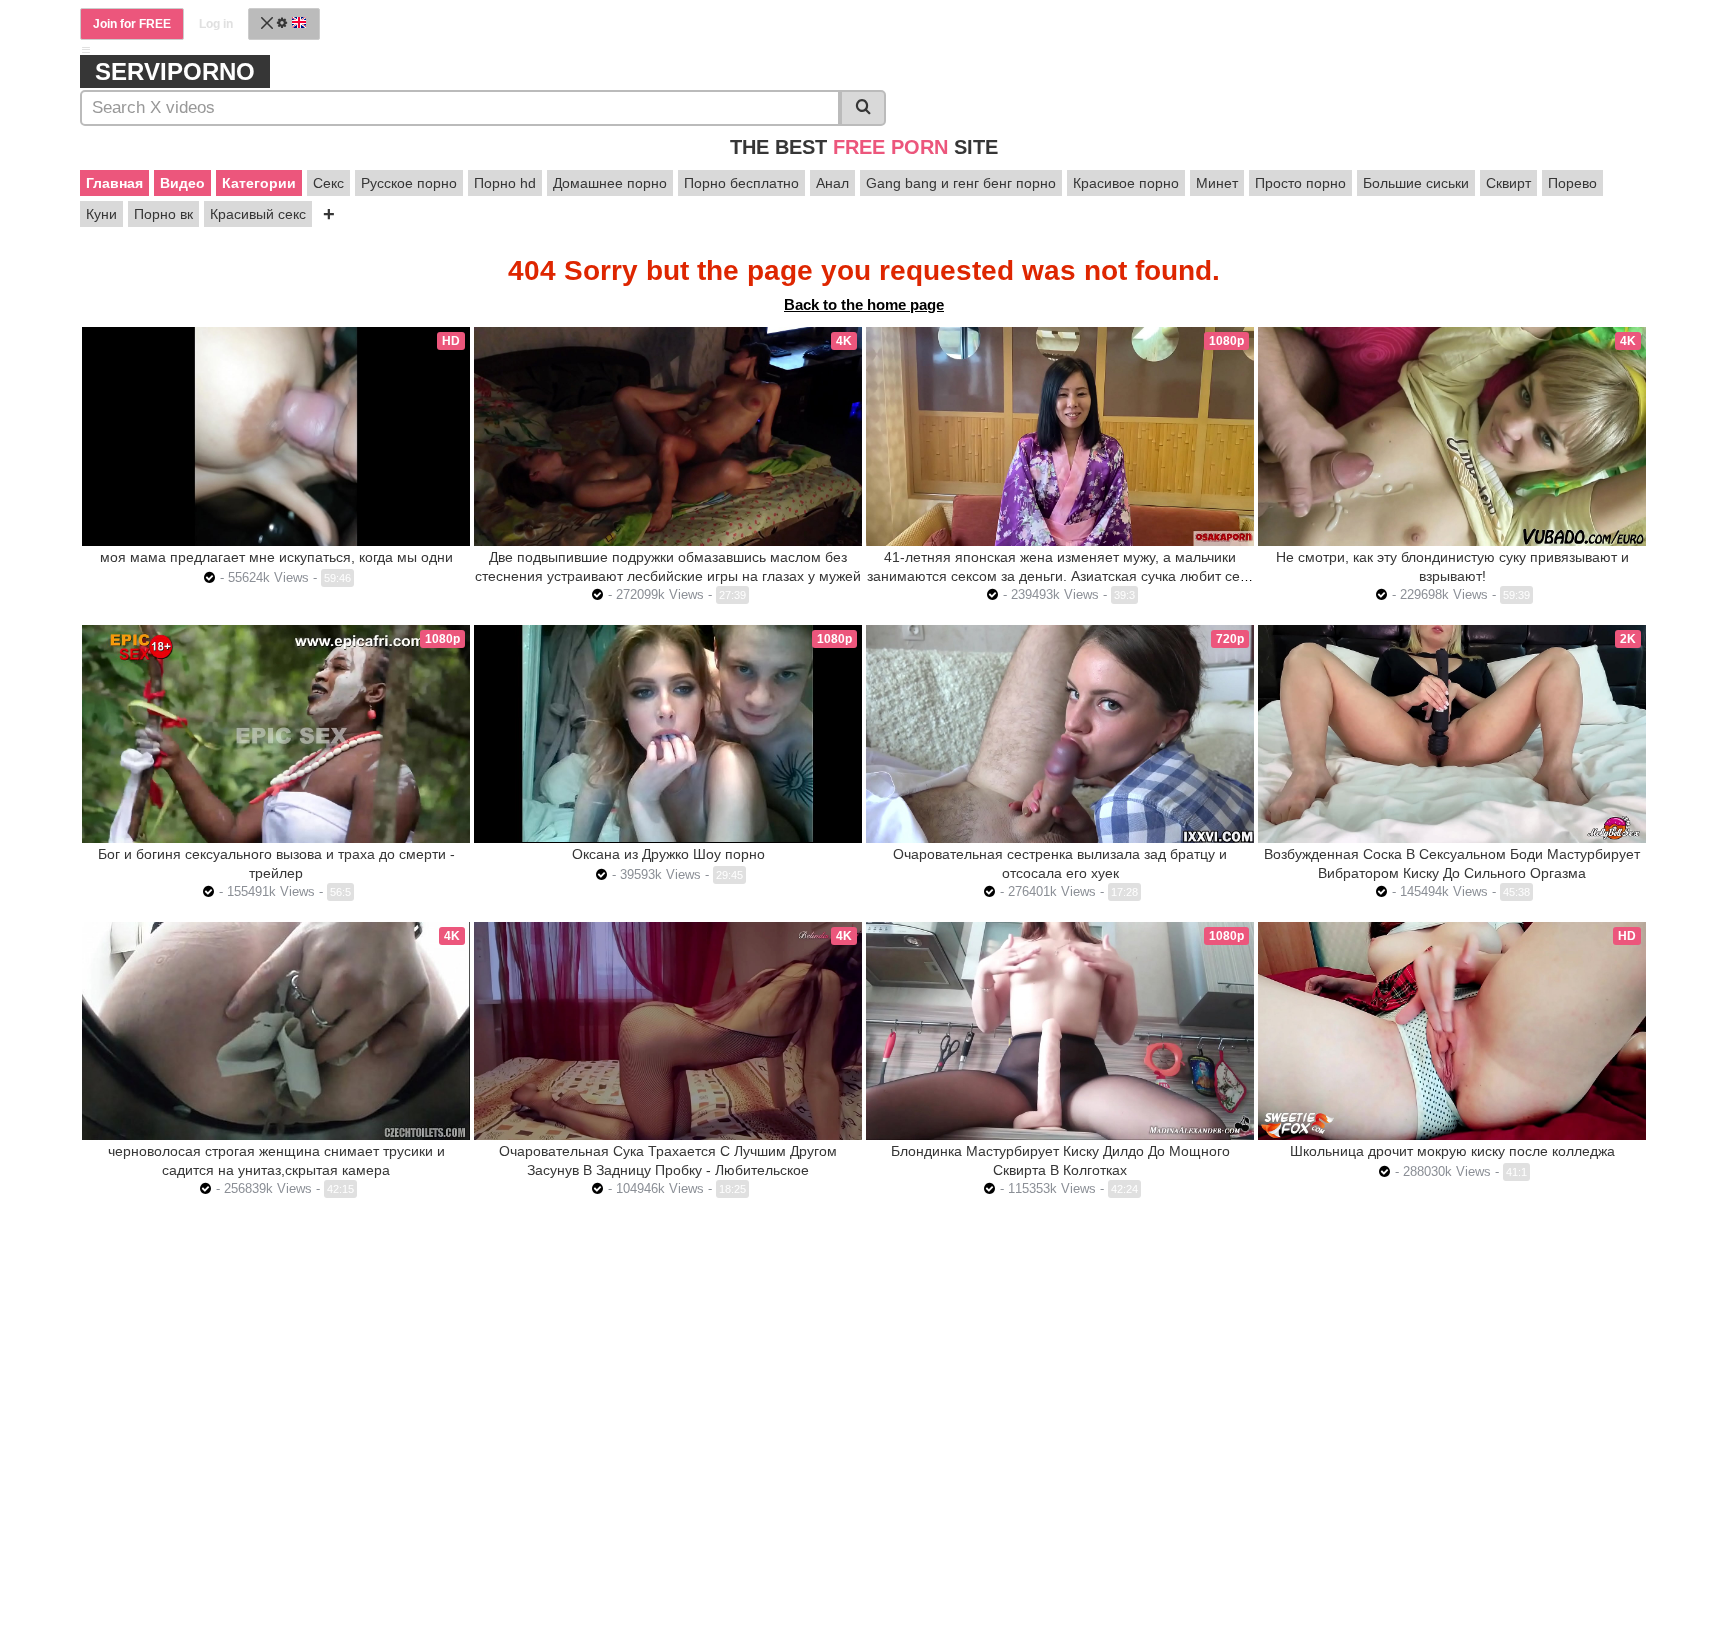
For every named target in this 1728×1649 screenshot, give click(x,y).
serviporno (175, 71)
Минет (1217, 183)
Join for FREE (132, 24)
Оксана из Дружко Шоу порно (668, 854)
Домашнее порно (610, 183)
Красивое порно (1126, 183)
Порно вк (163, 214)
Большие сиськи (1416, 183)
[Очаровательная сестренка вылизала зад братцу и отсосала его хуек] (1060, 734)
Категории (259, 183)
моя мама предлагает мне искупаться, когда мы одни (276, 557)
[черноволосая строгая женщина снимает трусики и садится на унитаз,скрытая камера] (276, 1031)
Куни (101, 214)
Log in (216, 24)
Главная (114, 183)
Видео (182, 183)
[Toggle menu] (86, 50)
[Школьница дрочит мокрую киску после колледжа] (1452, 1031)
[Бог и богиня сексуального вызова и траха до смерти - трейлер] (276, 734)
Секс (328, 183)
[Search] (863, 108)
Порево (1572, 183)
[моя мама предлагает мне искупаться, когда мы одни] (276, 436)
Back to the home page (864, 304)
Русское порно (409, 183)
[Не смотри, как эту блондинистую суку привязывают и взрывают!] (1452, 436)
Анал (832, 183)
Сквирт (1508, 183)
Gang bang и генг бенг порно (961, 183)
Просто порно (1300, 183)
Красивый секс (258, 214)
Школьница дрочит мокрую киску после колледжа (1452, 1151)
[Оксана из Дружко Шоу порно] (668, 734)
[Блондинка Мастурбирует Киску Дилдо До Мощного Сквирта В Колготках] (1060, 1031)
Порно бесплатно (741, 183)
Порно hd (505, 183)
